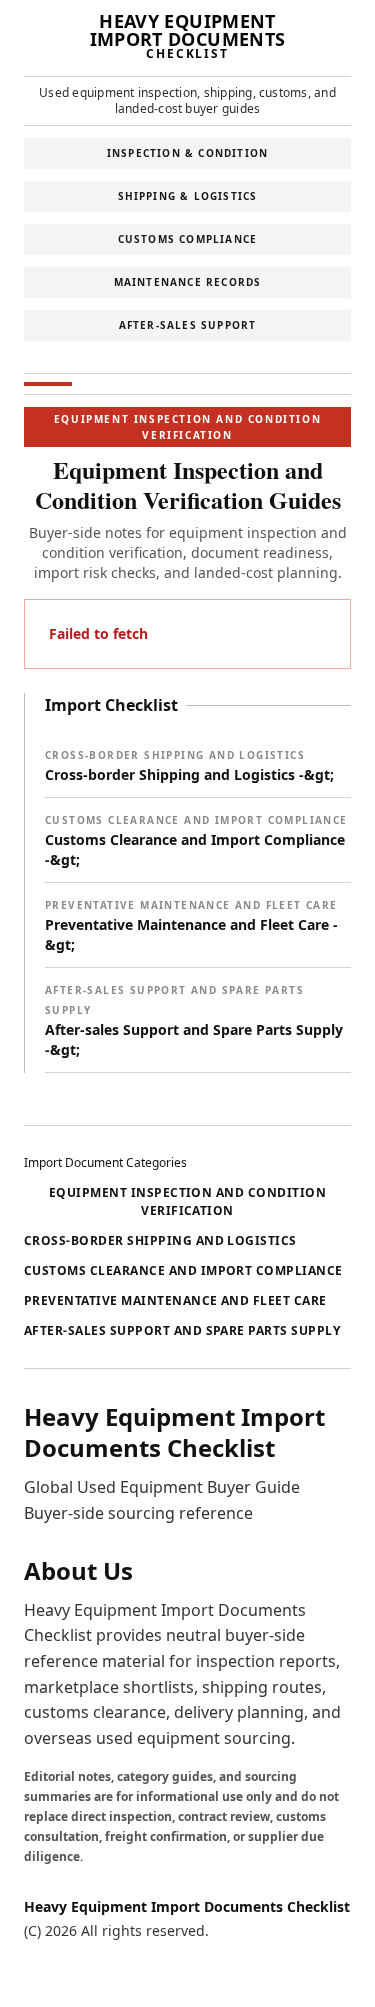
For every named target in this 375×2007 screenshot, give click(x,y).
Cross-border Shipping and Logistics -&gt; (189, 766)
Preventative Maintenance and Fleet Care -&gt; (191, 926)
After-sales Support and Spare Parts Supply (182, 1330)
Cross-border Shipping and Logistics (160, 1240)
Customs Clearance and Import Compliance (183, 1270)
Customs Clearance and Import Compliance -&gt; (196, 841)
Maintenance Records (188, 282)
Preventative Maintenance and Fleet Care (175, 1300)
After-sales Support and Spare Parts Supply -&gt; (194, 1021)
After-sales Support (188, 325)
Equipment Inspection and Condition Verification (187, 1201)
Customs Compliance (188, 239)
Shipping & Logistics (188, 196)
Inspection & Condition (187, 153)
